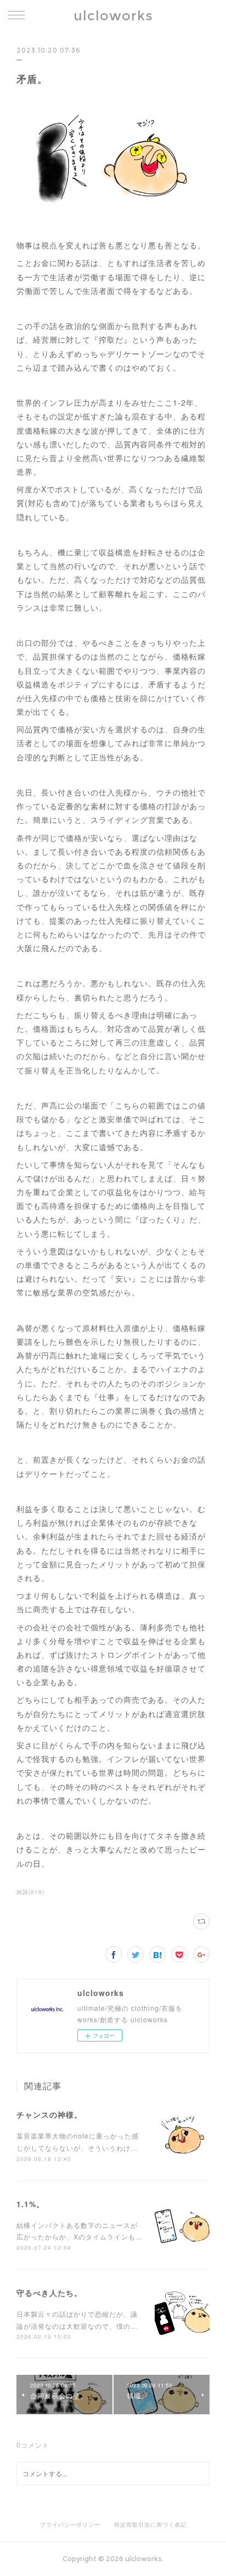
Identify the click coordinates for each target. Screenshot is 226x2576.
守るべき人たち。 (49, 2293)
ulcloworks (113, 16)
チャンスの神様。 (49, 2114)
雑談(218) (30, 1892)
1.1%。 (30, 2204)
